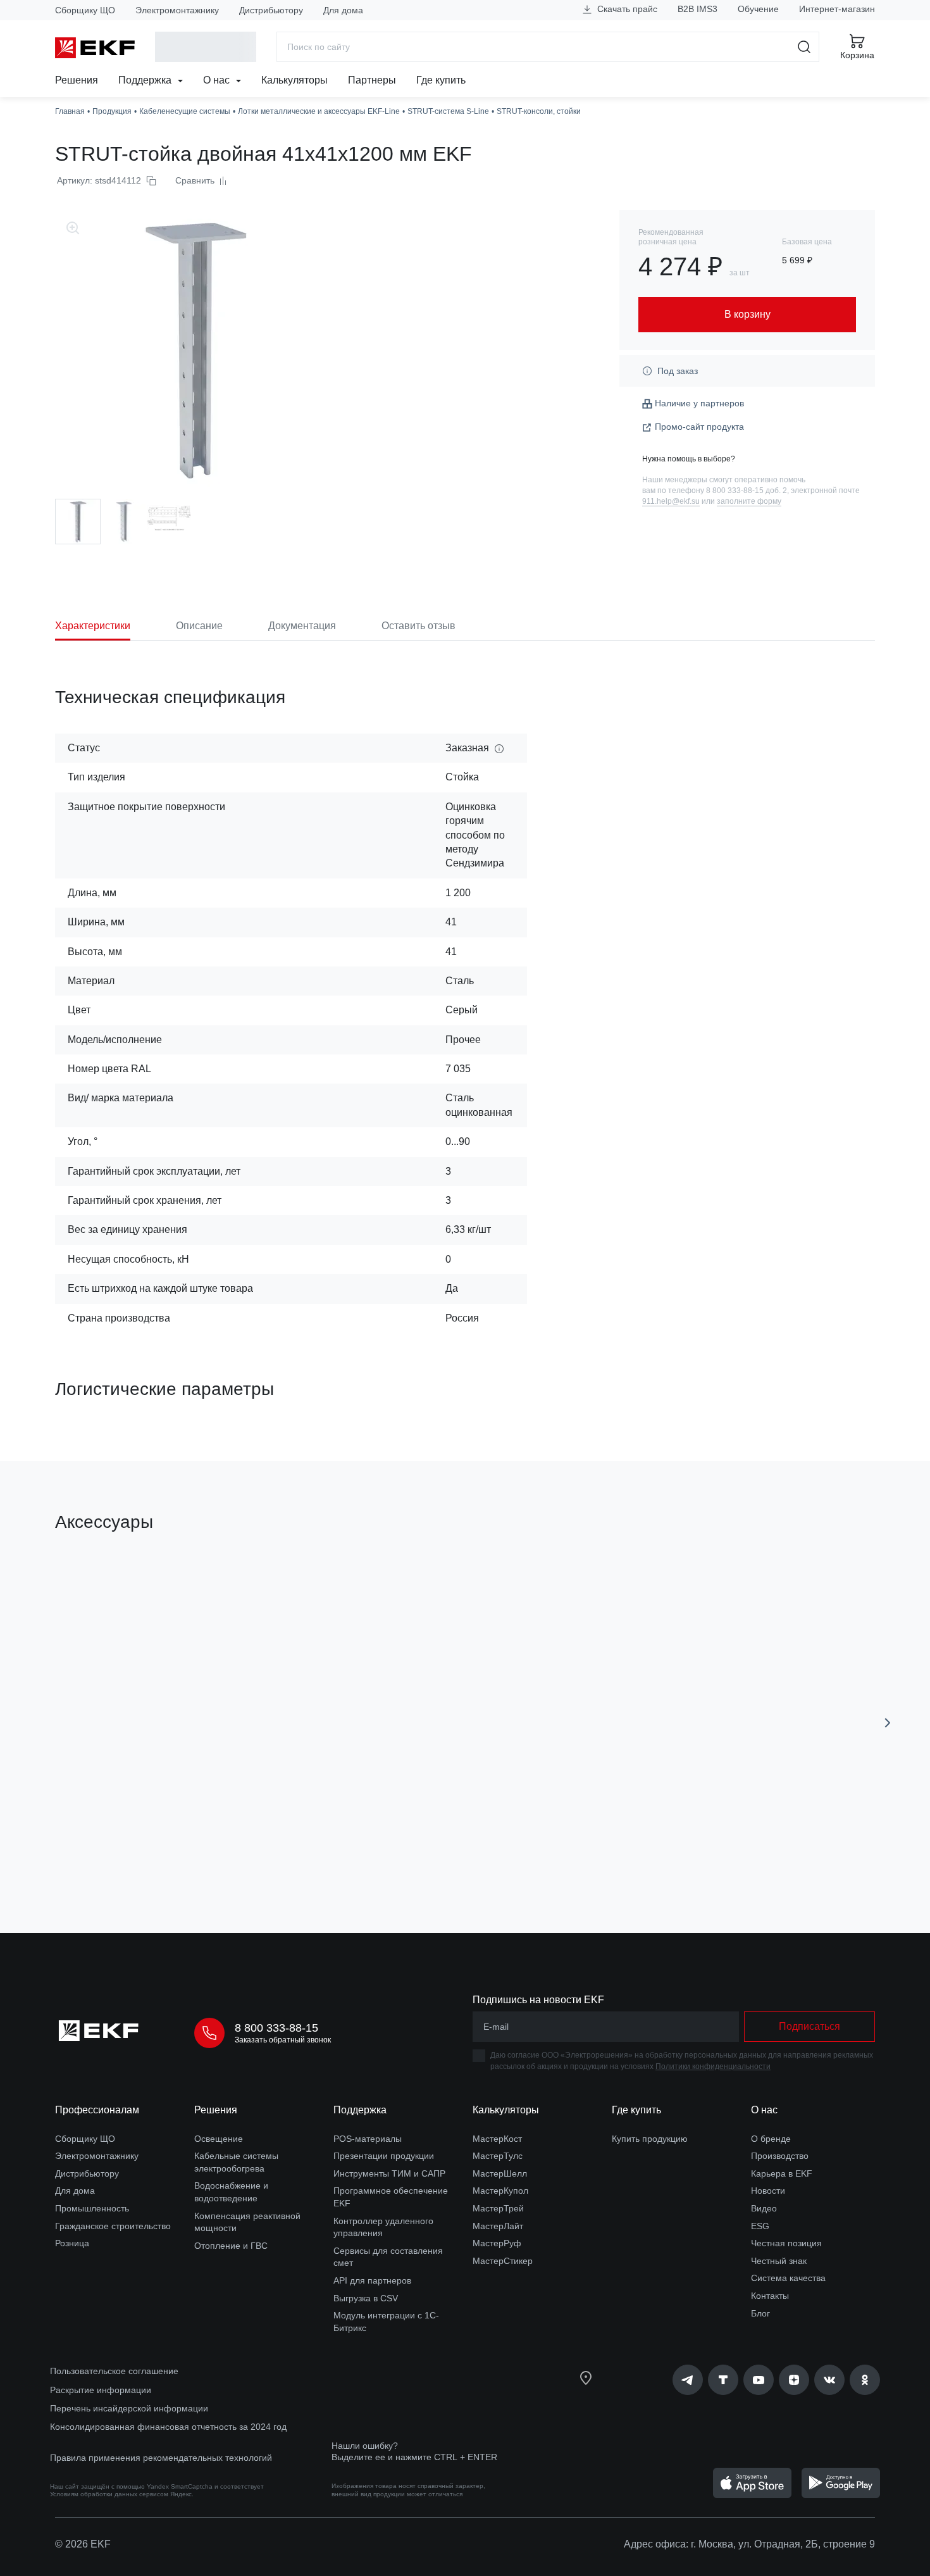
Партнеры (372, 80)
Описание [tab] (199, 626)
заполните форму (749, 501)
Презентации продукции (384, 2156)
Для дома (343, 10)
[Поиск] (804, 47)
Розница (72, 2243)
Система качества (788, 2278)
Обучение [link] (758, 9)
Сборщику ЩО (85, 10)
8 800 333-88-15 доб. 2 (747, 491)
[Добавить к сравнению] (240, 1852)
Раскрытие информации (101, 2390)
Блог (760, 2313)
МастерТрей (498, 2208)
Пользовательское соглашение (114, 2371)
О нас (218, 80)
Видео (764, 2208)
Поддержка (146, 80)
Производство (780, 2156)
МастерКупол (500, 2191)
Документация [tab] (302, 626)
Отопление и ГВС (231, 2246)
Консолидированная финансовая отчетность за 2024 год (168, 2427)
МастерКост (497, 2139)
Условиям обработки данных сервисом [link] (109, 2494)
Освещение (219, 2139)
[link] (688, 2380)
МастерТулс (498, 2156)
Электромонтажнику (177, 10)
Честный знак (779, 2261)
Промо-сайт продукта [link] (699, 427)
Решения (77, 80)
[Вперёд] (888, 1723)
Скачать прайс (626, 9)
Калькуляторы (294, 80)
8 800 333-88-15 (276, 2028)
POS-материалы (368, 2139)
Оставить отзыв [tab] (418, 626)
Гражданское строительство (113, 2226)
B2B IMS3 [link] (697, 9)
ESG (760, 2226)
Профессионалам (97, 2110)
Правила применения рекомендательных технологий (161, 2458)
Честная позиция (786, 2243)
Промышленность (92, 2208)
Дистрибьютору (271, 10)
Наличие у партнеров (699, 403)
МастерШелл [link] (500, 2173)
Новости (768, 2191)
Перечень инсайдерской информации (129, 2408)
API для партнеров (372, 2280)
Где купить (441, 80)
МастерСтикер (503, 2261)
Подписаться (809, 2026)
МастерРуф (497, 2243)
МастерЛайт (498, 2226)
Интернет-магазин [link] (837, 9)
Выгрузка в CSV (366, 2298)
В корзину (127, 1852)
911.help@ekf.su (671, 501)
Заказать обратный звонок (283, 2040)
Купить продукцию (650, 2139)
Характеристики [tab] (93, 626)
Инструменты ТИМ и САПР (389, 2173)
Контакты (770, 2296)
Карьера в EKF (782, 2173)
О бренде (771, 2139)
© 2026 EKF (83, 2544)
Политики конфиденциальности (713, 2066)
